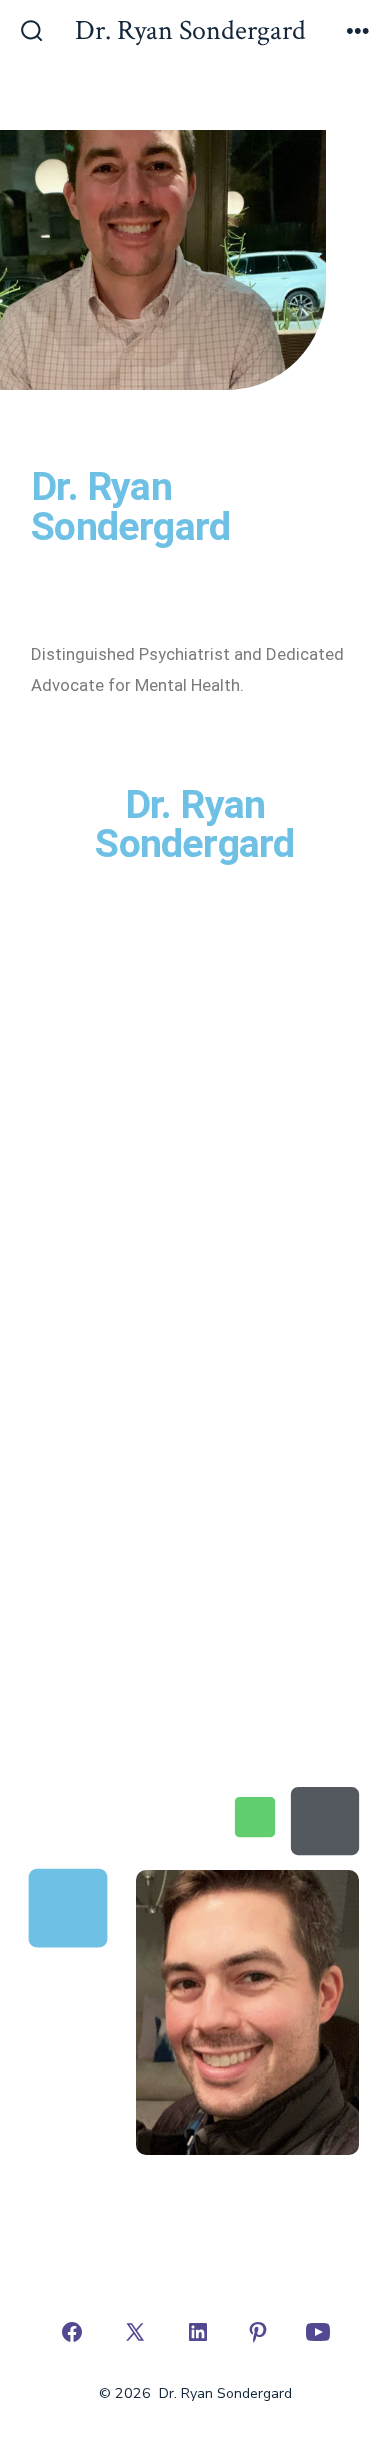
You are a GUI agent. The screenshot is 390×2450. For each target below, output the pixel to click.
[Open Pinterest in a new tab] (258, 2332)
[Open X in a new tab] (135, 2332)
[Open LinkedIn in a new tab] (198, 2332)
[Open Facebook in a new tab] (72, 2332)
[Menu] (358, 33)
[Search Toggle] (32, 33)
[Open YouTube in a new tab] (318, 2332)
